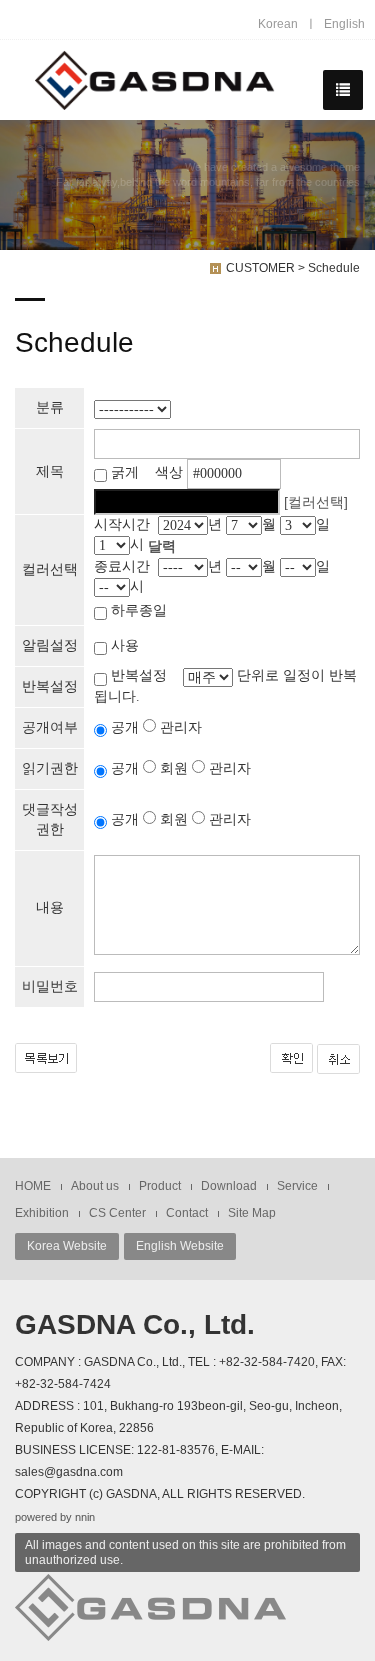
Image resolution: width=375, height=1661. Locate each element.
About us (95, 1186)
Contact (187, 1213)
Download (229, 1186)
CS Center (117, 1213)
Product (160, 1186)
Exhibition (42, 1213)
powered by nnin (55, 1517)
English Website (180, 1246)
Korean (278, 24)
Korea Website (67, 1246)
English (344, 24)
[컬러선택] (316, 502)
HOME (33, 1186)
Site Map (252, 1213)
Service (297, 1186)
